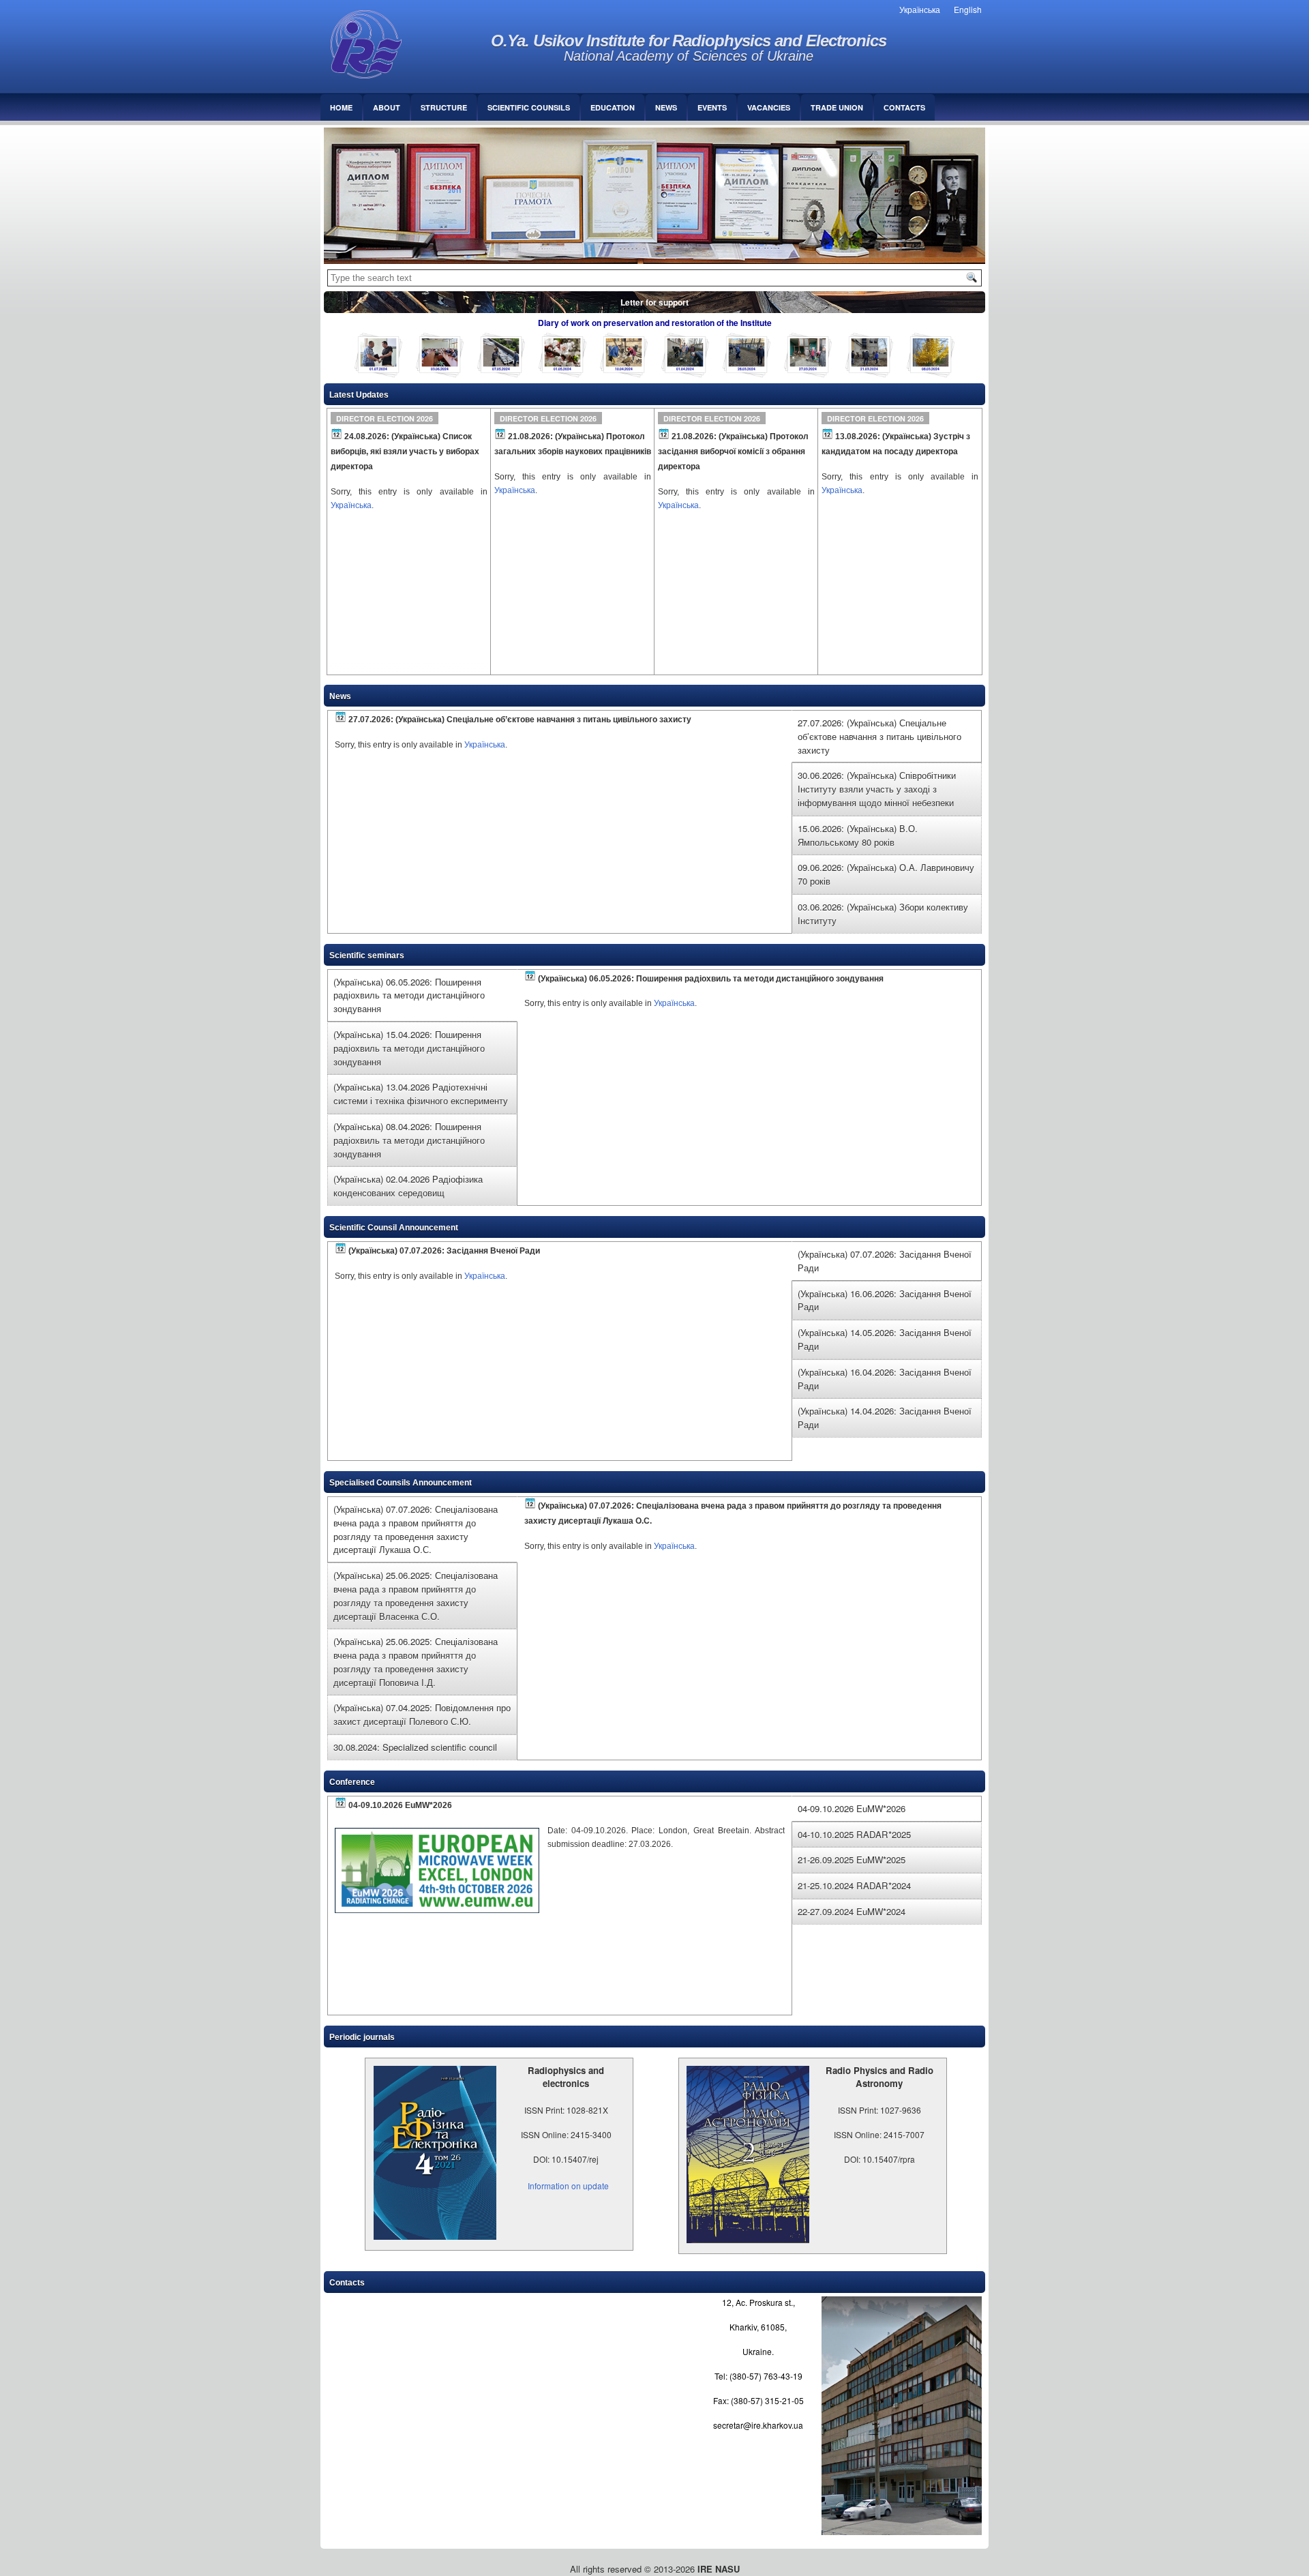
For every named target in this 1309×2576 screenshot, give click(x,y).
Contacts (347, 2283)
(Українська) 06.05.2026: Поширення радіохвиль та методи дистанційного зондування (711, 978)
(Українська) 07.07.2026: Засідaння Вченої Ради (444, 1251)
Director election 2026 (385, 418)
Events (712, 107)
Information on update (568, 2186)
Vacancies (769, 107)
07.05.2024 (501, 369)
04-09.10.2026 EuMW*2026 (400, 1805)
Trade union (837, 107)
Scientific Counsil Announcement (394, 1228)
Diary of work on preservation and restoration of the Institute (655, 323)
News (666, 107)
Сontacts (904, 107)
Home (341, 107)
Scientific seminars (367, 956)
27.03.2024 (808, 369)
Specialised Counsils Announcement (401, 1483)
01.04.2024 (685, 369)
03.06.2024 (439, 369)
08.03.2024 (930, 369)
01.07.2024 (378, 369)
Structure (444, 107)
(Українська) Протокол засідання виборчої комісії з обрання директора (733, 451)
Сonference (352, 1782)
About (387, 107)
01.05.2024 (562, 369)
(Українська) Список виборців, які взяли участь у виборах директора (405, 451)
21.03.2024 (869, 369)
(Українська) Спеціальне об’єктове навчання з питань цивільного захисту (543, 720)
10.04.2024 (623, 369)
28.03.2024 (746, 369)
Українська (351, 505)
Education (613, 107)
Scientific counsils (529, 107)
